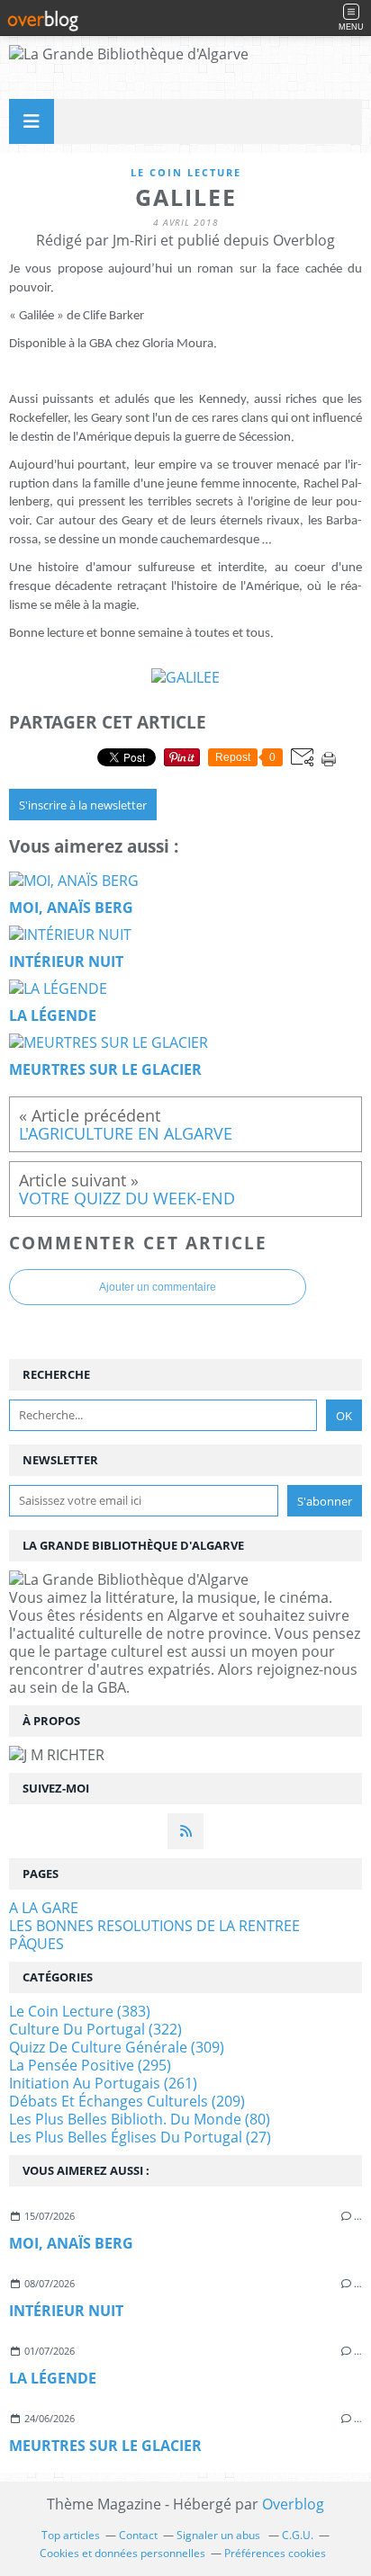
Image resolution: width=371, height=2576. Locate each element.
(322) (95, 2029)
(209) (127, 2101)
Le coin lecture (186, 172)
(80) (140, 2119)
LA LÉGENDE (53, 2378)
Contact (138, 2535)
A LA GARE (44, 1908)
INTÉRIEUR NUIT (66, 2311)
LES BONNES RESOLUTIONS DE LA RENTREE (154, 1926)
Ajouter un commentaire (158, 1287)
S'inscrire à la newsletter (83, 805)
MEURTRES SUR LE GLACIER (105, 2446)
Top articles (71, 2535)
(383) (80, 2011)
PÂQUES (36, 1944)
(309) (117, 2047)
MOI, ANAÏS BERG (71, 2243)
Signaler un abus (220, 2535)
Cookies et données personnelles (122, 2553)
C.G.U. (298, 2535)
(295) (90, 2065)
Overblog (293, 2504)
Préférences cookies (275, 2553)
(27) (140, 2137)
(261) (103, 2083)
